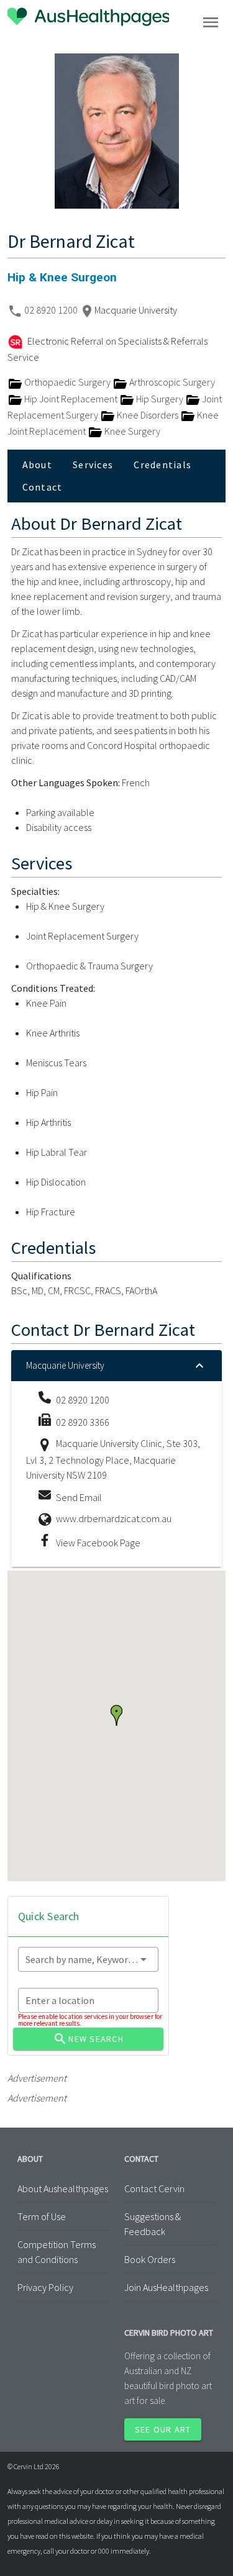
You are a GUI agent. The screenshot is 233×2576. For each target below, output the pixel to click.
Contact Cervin (154, 2188)
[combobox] (88, 1959)
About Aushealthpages (63, 2188)
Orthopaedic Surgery (67, 382)
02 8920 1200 (52, 310)
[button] (116, 1715)
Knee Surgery (131, 431)
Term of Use (42, 2216)
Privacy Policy (45, 2287)
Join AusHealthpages (166, 2287)
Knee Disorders (148, 415)
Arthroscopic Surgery (171, 382)
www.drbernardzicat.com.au (114, 1518)
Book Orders (150, 2259)
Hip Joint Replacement (71, 399)
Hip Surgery (160, 399)
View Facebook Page (98, 1543)
